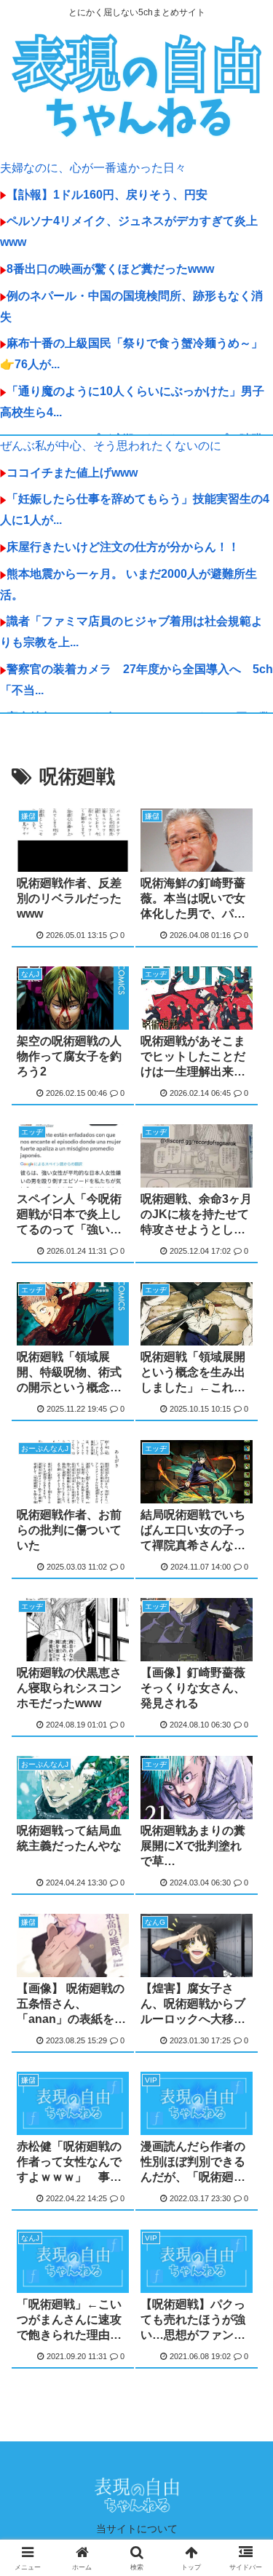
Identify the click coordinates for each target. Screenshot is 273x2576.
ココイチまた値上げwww (72, 473)
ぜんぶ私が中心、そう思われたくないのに (111, 446)
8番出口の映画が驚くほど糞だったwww (110, 269)
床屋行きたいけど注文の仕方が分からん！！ (123, 547)
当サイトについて (137, 2529)
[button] (244, 2039)
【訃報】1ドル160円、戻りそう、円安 (107, 195)
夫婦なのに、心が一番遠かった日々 (93, 168)
